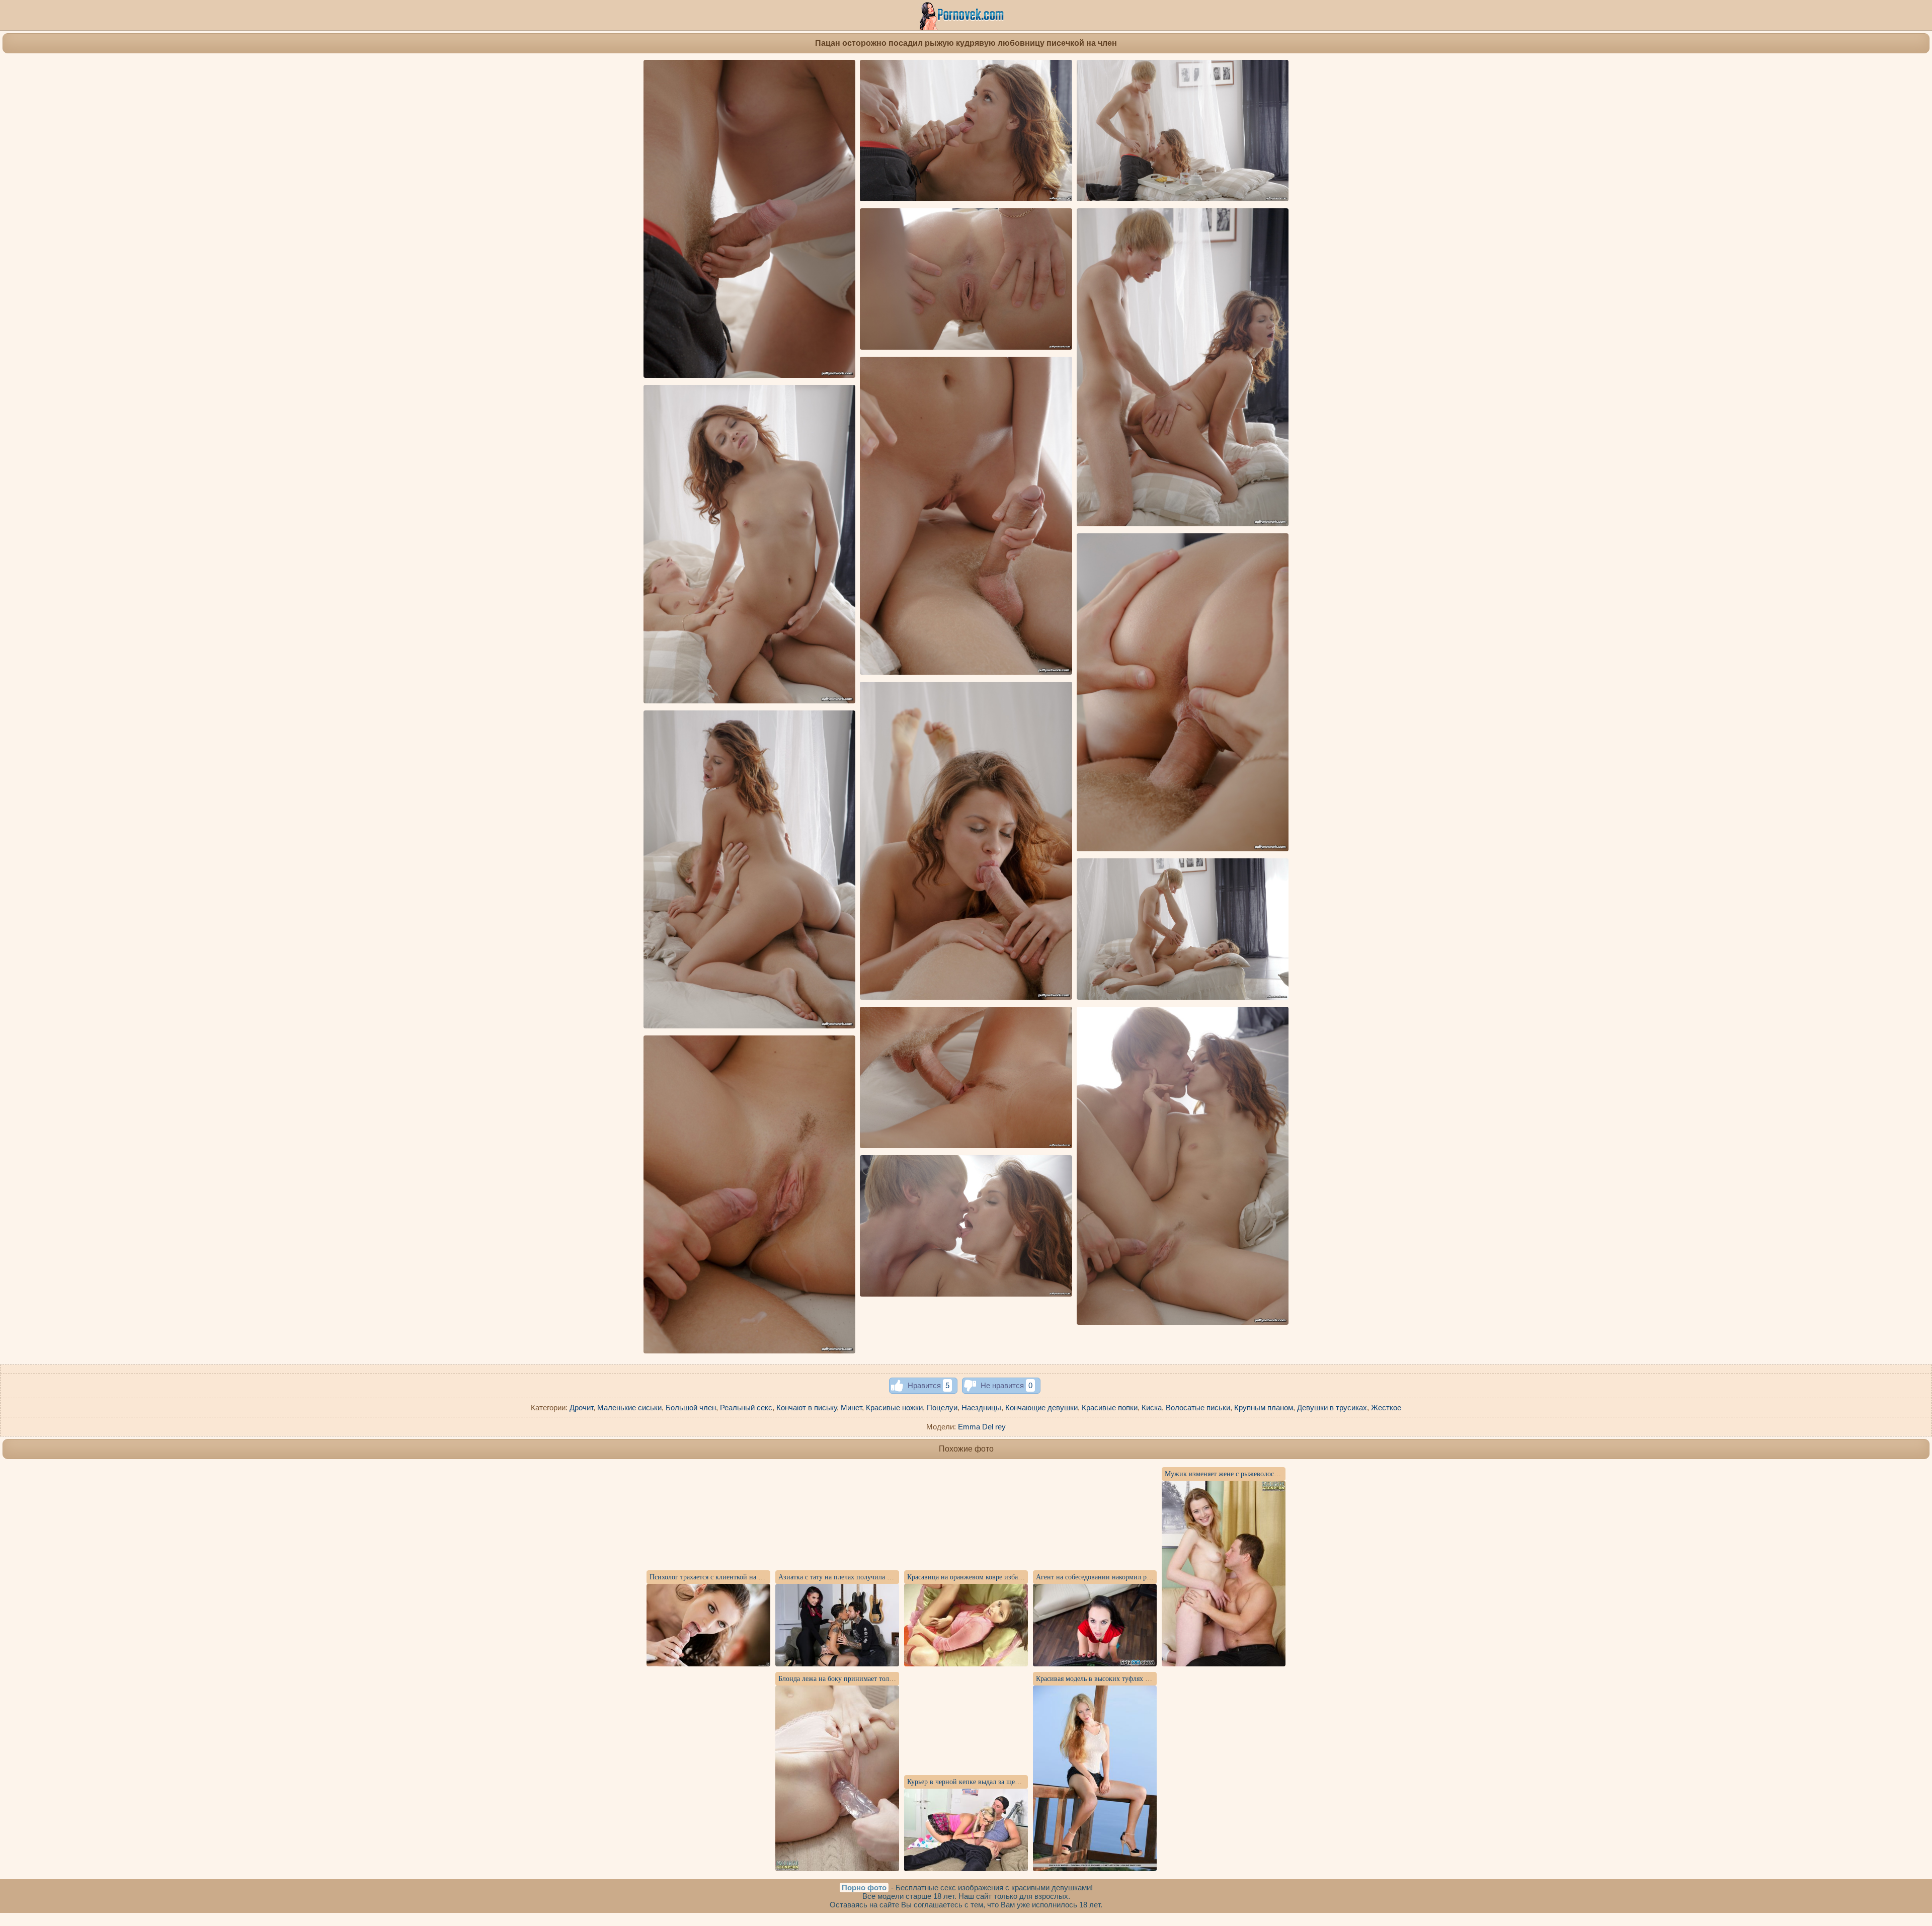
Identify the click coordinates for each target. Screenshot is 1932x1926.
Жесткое (1386, 1408)
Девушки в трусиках (1332, 1408)
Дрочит (581, 1408)
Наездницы (981, 1408)
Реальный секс (746, 1408)
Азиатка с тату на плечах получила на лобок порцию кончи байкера (882, 1577)
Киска (1152, 1408)
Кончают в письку (807, 1408)
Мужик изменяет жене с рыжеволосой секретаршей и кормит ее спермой (1276, 1474)
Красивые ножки (894, 1408)
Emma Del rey (982, 1427)
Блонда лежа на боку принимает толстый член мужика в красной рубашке (892, 1679)
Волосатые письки (1198, 1408)
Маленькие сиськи (629, 1408)
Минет (851, 1408)
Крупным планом (1264, 1408)
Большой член (691, 1408)
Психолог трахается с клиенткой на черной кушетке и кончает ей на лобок (763, 1577)
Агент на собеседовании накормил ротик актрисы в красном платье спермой (1153, 1577)
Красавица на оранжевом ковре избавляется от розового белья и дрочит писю (1025, 1577)
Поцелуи (942, 1408)
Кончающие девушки (1041, 1408)
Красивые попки (1110, 1408)
